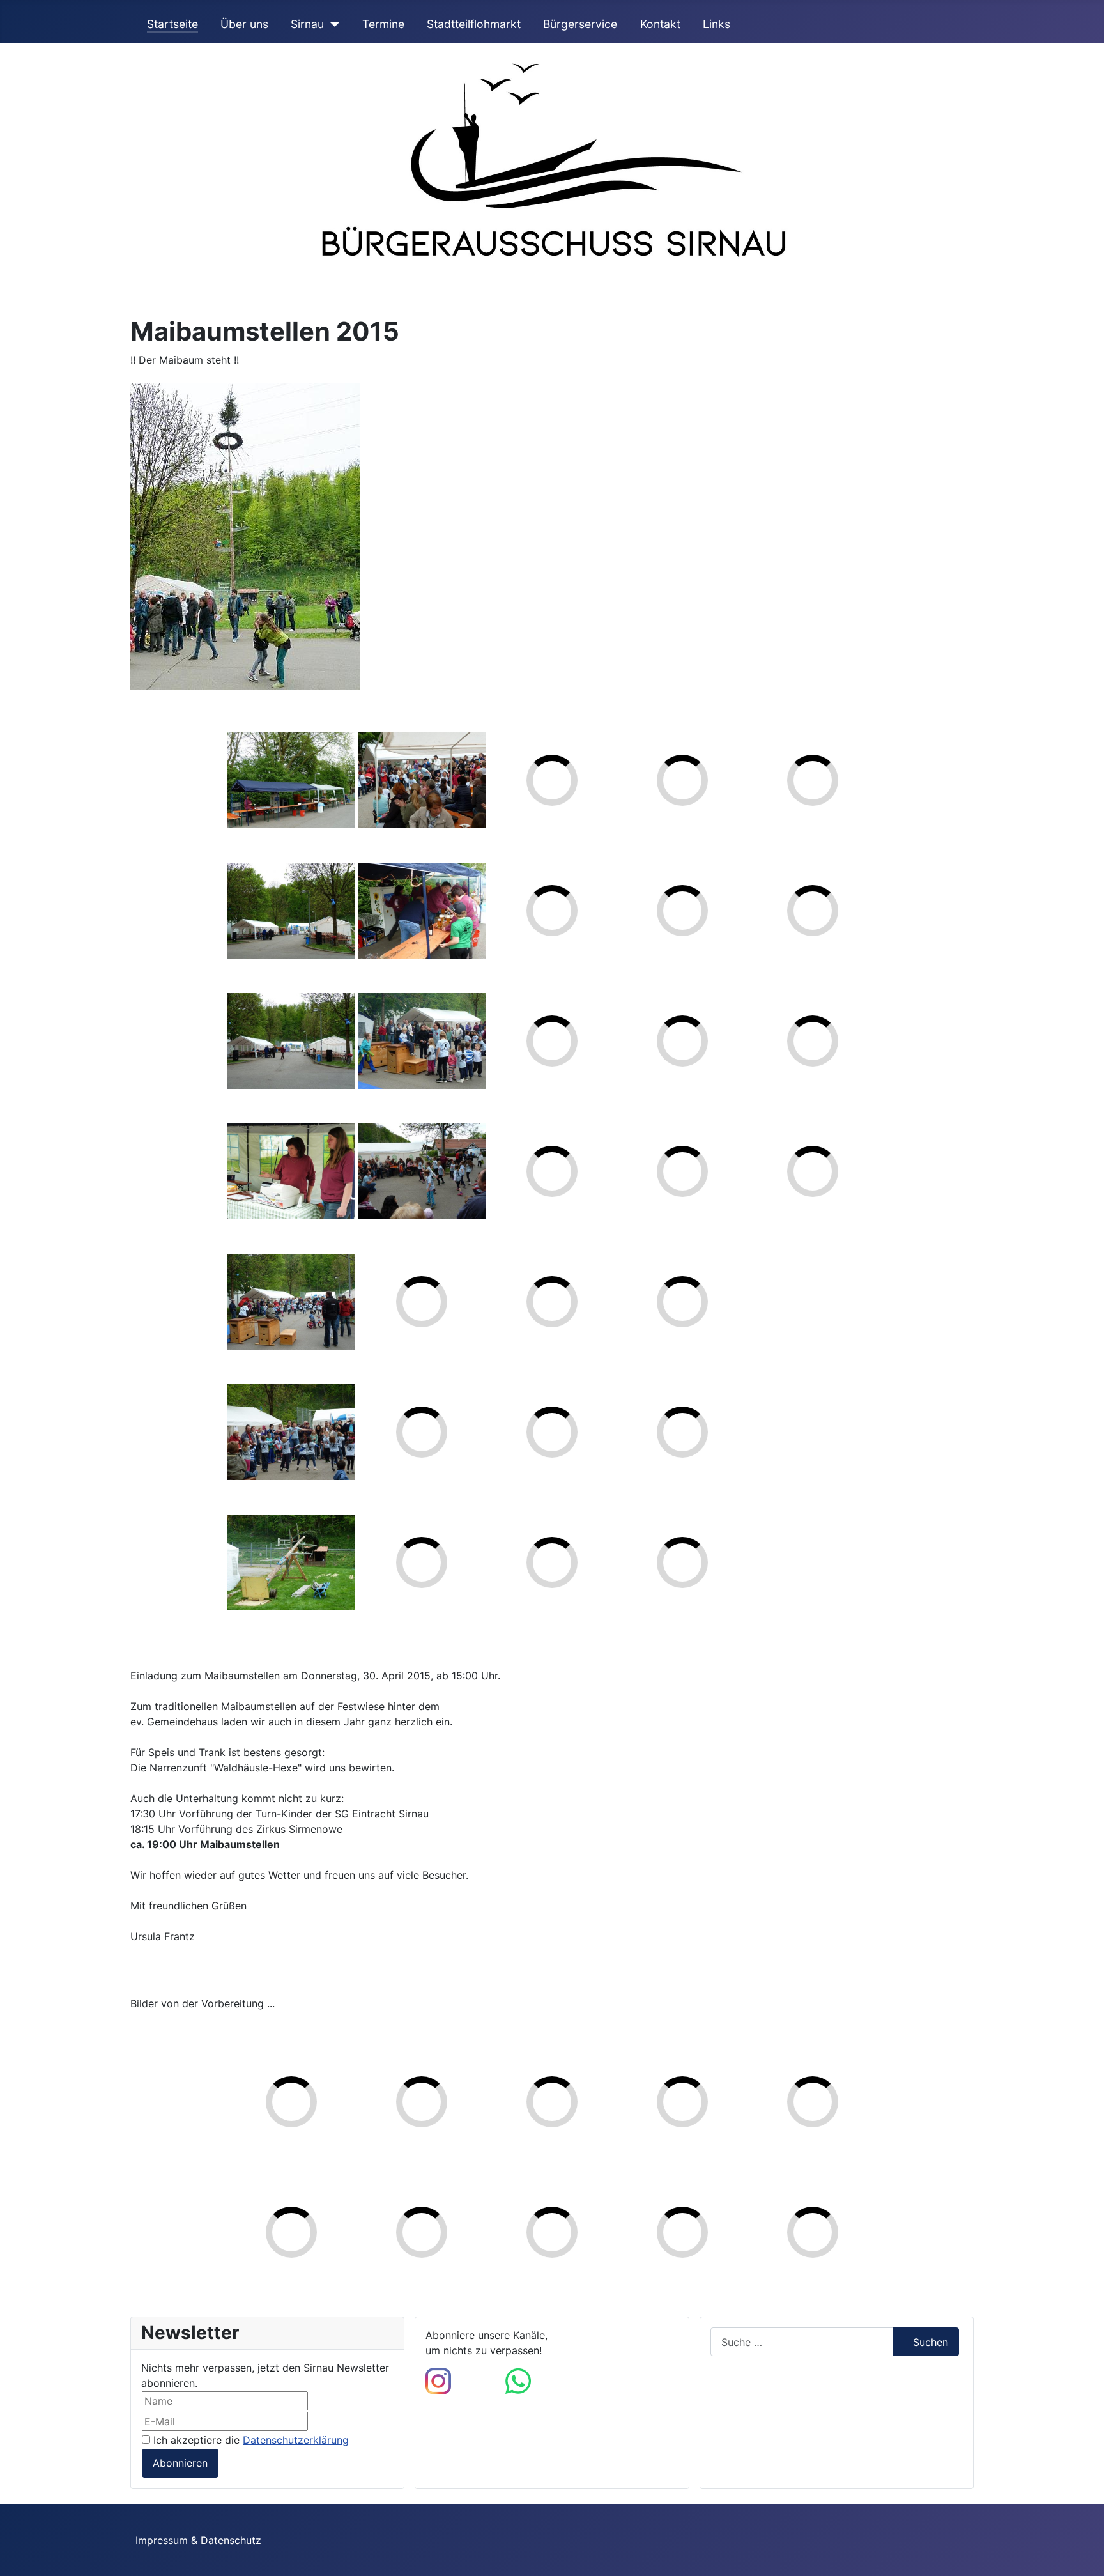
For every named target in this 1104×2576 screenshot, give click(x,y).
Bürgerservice (580, 24)
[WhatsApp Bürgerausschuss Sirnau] (518, 2380)
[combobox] (802, 2342)
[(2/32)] (291, 911)
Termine (383, 24)
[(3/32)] (291, 1041)
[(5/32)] (291, 1302)
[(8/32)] (422, 780)
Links (717, 24)
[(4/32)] (291, 1171)
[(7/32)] (291, 1562)
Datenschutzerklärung (296, 2440)
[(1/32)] (291, 780)
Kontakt (660, 24)
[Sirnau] (332, 24)
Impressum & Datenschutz (198, 2540)
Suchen (931, 2342)
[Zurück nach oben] (1082, 2552)
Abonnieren (180, 2463)
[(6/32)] (291, 1432)
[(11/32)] (422, 1171)
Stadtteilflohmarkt (474, 24)
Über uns (244, 24)
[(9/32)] (422, 911)
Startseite (172, 24)
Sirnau (307, 24)
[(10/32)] (422, 1041)
